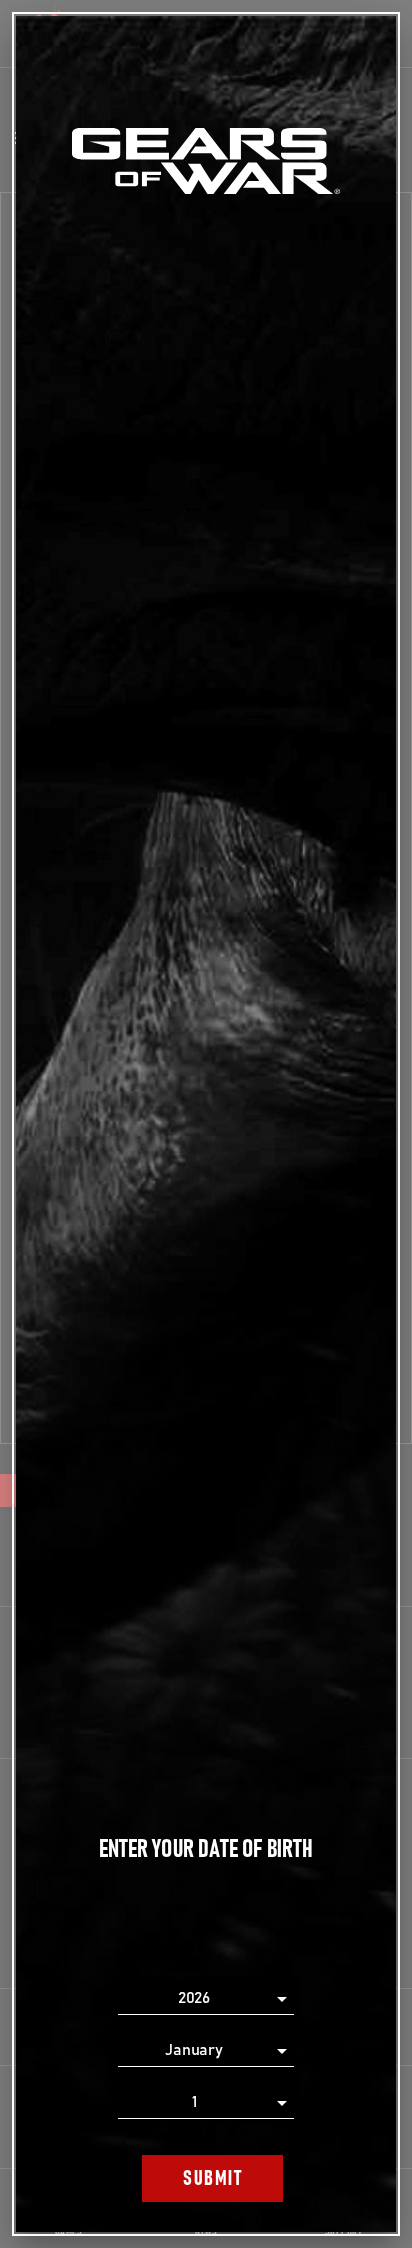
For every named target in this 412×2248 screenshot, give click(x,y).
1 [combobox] (194, 2102)
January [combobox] (194, 2050)
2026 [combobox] (194, 1998)
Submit (212, 2178)
